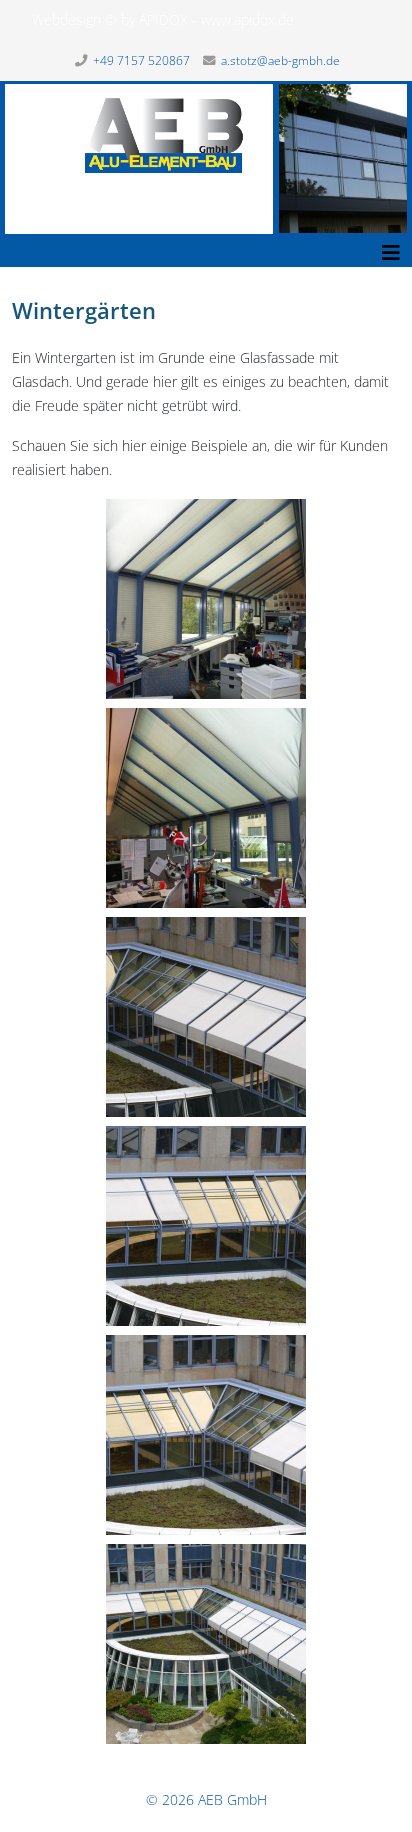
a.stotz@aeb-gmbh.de (280, 60)
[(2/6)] (206, 808)
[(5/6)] (206, 1435)
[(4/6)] (206, 1226)
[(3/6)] (206, 1017)
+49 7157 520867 (141, 60)
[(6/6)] (206, 1644)
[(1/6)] (206, 599)
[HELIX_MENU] (391, 253)
